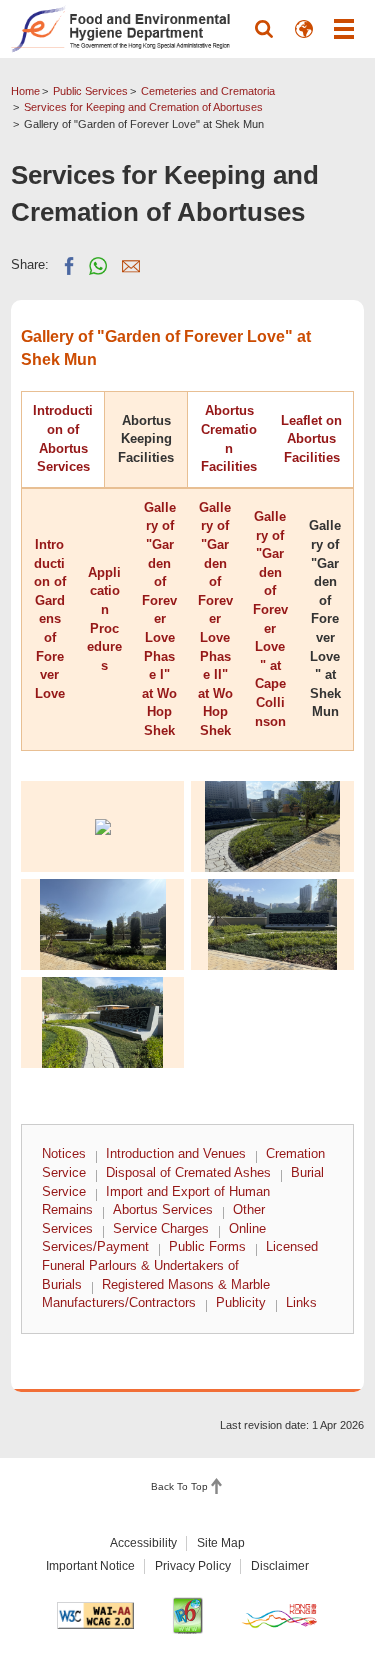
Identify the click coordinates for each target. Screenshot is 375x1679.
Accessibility (143, 1543)
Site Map (221, 1543)
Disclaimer (280, 1566)
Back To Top (179, 1486)
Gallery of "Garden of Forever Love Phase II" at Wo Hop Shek (215, 619)
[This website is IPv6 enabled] (187, 1615)
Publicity (241, 1302)
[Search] (264, 29)
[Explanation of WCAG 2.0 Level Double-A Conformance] (95, 1615)
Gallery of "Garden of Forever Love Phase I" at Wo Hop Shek (159, 619)
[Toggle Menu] (344, 29)
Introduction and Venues (176, 1153)
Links (301, 1302)
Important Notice (90, 1566)
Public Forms (207, 1246)
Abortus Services (163, 1209)
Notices (64, 1153)
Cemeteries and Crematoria (208, 91)
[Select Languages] (304, 29)
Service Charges (161, 1228)
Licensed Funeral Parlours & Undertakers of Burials (180, 1265)
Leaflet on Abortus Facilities (311, 439)
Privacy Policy (193, 1566)
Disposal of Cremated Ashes (188, 1172)
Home (25, 91)
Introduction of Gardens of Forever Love (50, 619)
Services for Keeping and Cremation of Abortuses (143, 107)
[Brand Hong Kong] (279, 1615)
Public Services (90, 91)
